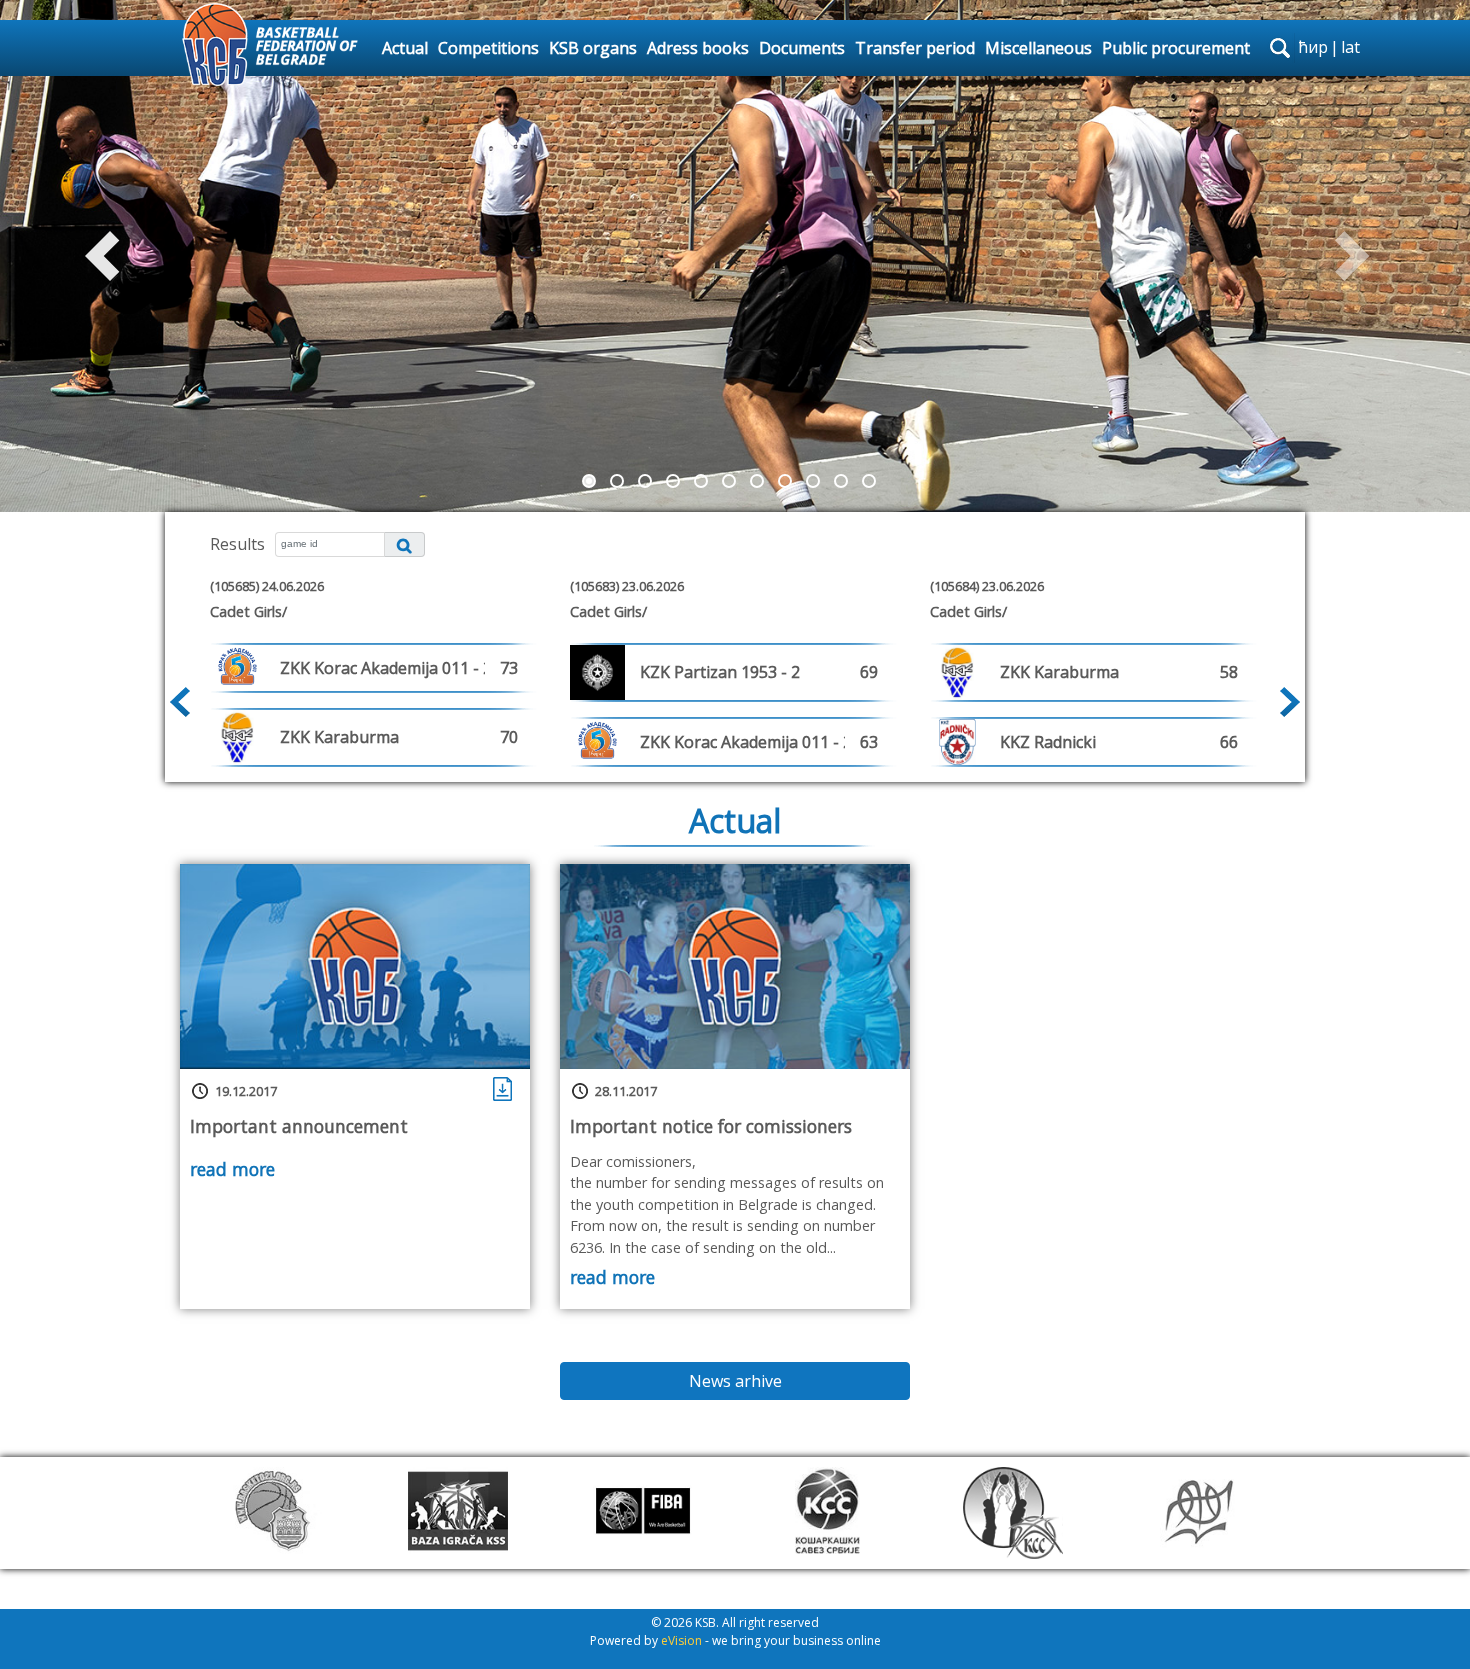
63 (869, 742)
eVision (681, 1640)
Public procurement (1176, 48)
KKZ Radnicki (1048, 742)
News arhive (735, 1381)
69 (869, 672)
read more (232, 1169)
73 (509, 668)
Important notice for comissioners (711, 1126)
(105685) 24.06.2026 (267, 586)
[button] (110, 256)
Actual (405, 48)
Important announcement (299, 1126)
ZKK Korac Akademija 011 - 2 (386, 668)
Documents (802, 48)
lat (1350, 47)
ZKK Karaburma (339, 737)
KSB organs (593, 48)
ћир (1313, 47)
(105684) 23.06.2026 (987, 586)
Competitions (488, 48)
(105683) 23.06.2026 (627, 586)
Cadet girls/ (248, 611)
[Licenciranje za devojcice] (504, 1088)
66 (1229, 742)
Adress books (698, 48)
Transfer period (915, 48)
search (1280, 48)
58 (1229, 672)
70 (509, 737)
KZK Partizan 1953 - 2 (720, 672)
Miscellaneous (1038, 48)
